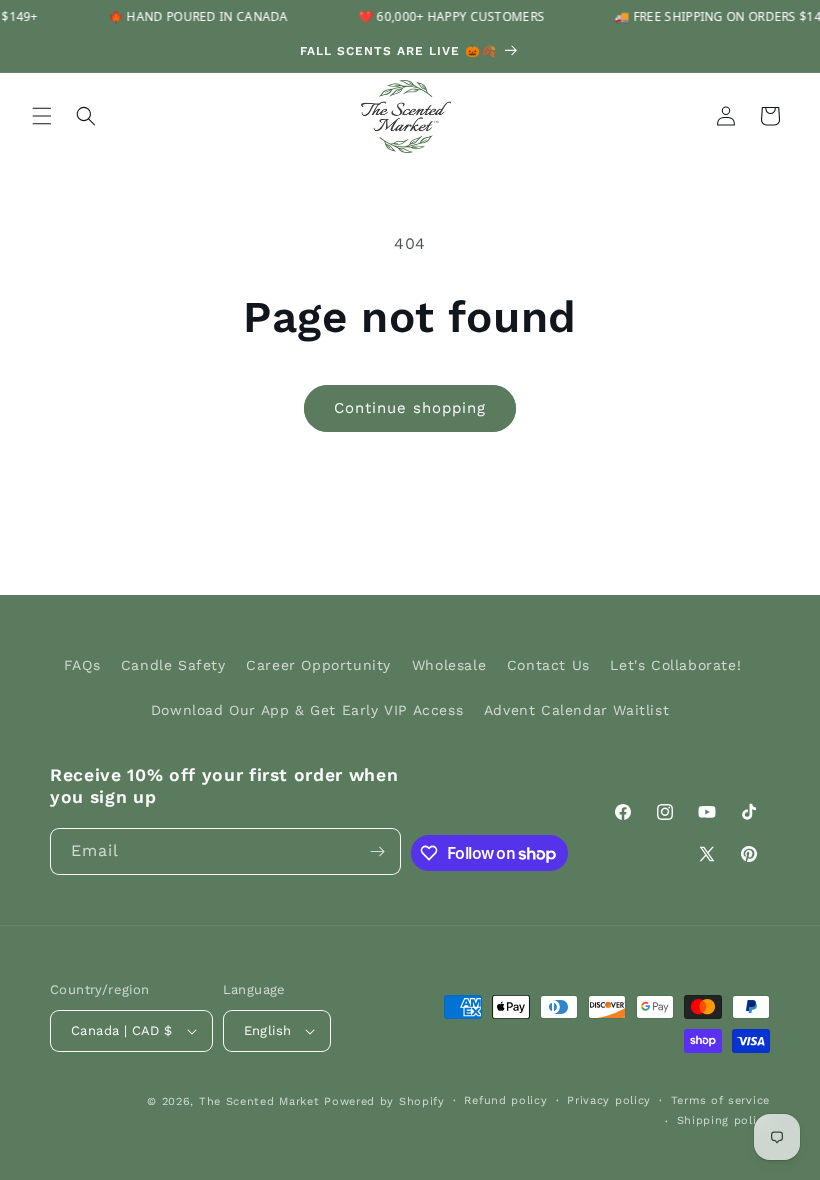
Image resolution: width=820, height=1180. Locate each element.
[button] (42, 116)
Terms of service (720, 1100)
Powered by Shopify (384, 1101)
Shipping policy (724, 1120)
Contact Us (548, 665)
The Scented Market (259, 1101)
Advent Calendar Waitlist (576, 710)
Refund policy (505, 1100)
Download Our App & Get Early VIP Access (307, 710)
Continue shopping (410, 408)
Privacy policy (609, 1100)
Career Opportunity (318, 665)
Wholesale (449, 665)
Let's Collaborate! (675, 665)
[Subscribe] (378, 851)
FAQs (82, 665)
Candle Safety (173, 665)
